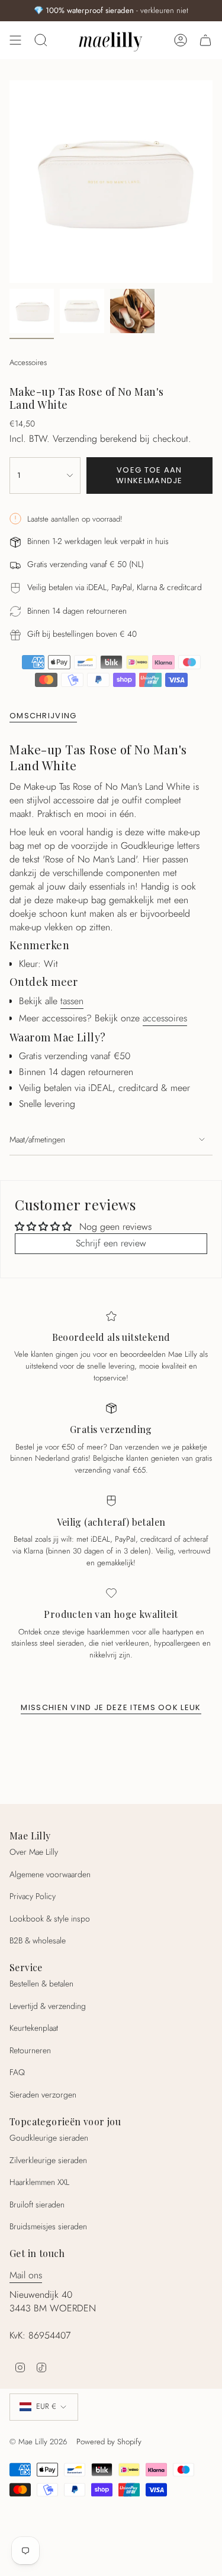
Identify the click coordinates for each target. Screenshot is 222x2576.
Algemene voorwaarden (50, 1874)
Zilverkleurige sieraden (48, 2160)
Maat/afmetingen (37, 1139)
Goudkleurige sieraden (49, 2138)
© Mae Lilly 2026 (38, 2442)
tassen (72, 1001)
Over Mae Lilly (34, 1852)
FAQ (17, 2072)
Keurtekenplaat (34, 2028)
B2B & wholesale (38, 1940)
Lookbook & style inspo (50, 1919)
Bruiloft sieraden (37, 2204)
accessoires (165, 1018)
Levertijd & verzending (48, 2006)
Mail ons (26, 2275)
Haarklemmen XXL (39, 2182)
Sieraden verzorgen (43, 2095)
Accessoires (28, 362)
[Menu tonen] (15, 40)
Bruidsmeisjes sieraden (48, 2226)
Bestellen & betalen (41, 1984)
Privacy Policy (33, 1896)
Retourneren (30, 2050)
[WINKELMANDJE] (205, 40)
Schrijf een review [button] (111, 1243)
